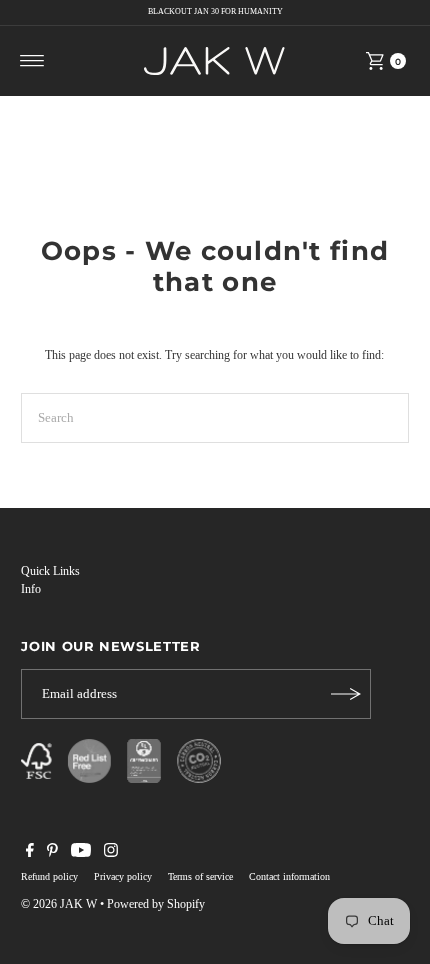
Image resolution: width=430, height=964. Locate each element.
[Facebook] (30, 853)
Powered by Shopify (156, 904)
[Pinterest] (52, 853)
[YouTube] (81, 853)
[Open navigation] (32, 61)
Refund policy (49, 877)
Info (31, 589)
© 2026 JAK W (59, 904)
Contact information (289, 877)
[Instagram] (111, 853)
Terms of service (200, 877)
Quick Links (50, 571)
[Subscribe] (346, 694)
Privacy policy (123, 877)
